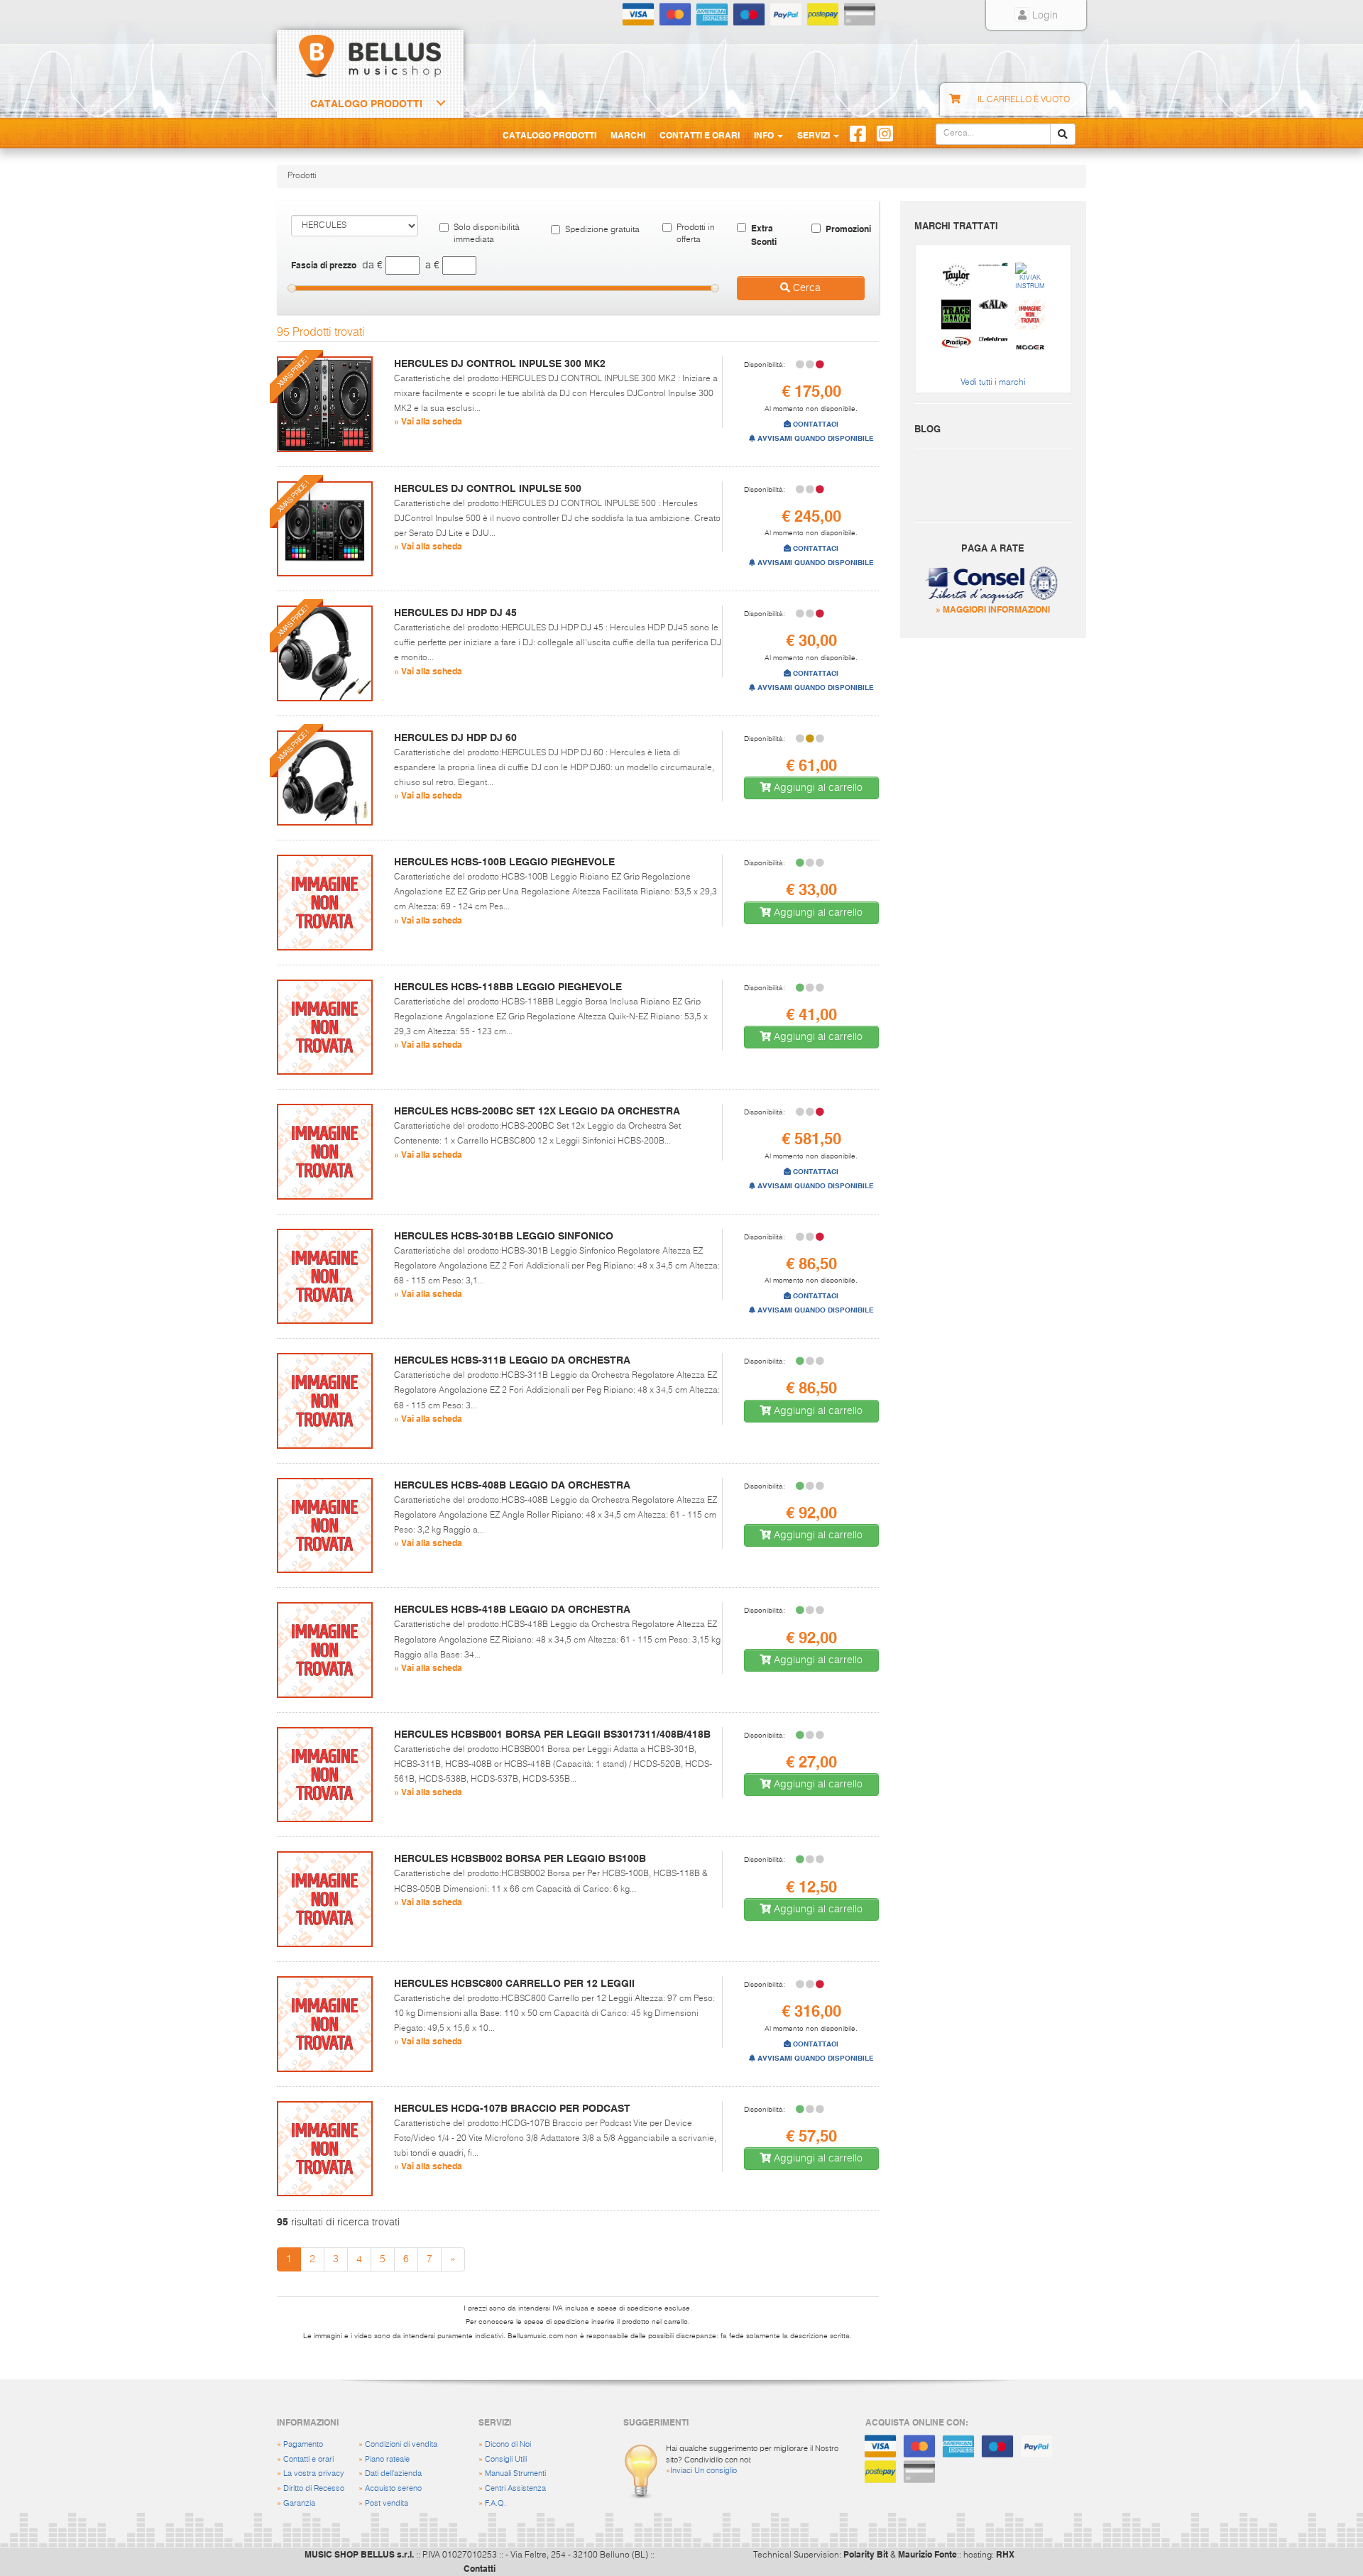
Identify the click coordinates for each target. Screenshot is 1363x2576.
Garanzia (299, 2503)
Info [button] (765, 135)
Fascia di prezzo (324, 265)
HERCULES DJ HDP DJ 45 (455, 613)
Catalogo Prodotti (366, 104)
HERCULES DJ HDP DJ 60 (455, 738)
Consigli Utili (506, 2459)
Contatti (480, 2568)
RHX (1005, 2554)
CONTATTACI (815, 424)
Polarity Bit (866, 2554)
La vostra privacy (314, 2473)
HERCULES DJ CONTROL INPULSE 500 (488, 488)
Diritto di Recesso (314, 2488)
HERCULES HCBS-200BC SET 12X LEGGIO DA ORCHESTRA (537, 1111)
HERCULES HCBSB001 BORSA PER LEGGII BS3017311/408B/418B (552, 1734)
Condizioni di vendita (401, 2444)
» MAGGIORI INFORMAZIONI (993, 609)
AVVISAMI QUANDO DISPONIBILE (815, 438)
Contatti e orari (308, 2459)
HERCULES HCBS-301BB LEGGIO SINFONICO (504, 1236)
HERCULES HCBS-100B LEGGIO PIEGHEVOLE (504, 862)
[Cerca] (1063, 134)
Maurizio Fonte (927, 2554)
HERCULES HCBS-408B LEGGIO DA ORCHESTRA (512, 1485)
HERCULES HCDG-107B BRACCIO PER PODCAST (512, 2108)
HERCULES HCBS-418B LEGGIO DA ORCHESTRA (512, 1609)
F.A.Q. (496, 2503)
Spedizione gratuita (602, 230)
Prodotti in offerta (696, 234)
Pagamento (303, 2444)
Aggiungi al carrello (817, 788)
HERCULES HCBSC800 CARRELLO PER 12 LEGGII (514, 1983)
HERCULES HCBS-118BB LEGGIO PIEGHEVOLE (508, 987)
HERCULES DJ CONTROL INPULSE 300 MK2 (500, 363)
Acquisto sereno (393, 2488)
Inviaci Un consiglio (704, 2471)
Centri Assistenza (515, 2488)
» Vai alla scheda (428, 421)
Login (1044, 16)
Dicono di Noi (508, 2444)
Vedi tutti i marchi (993, 383)
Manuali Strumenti (515, 2473)
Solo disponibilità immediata (487, 234)
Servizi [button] (815, 135)
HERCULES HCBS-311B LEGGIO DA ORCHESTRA (512, 1360)
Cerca (805, 288)
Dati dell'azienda (393, 2473)
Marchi (628, 135)
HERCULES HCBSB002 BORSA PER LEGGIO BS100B (520, 1858)
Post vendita (387, 2503)
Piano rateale (387, 2459)
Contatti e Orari (700, 135)
